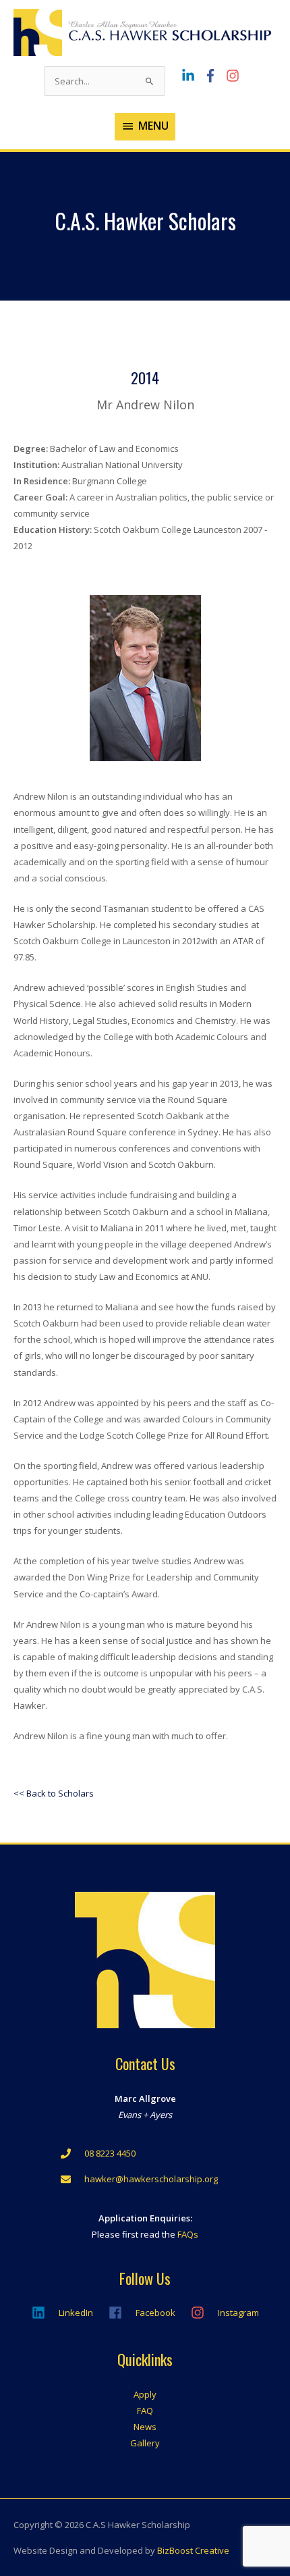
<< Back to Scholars (54, 1793)
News (145, 2427)
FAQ (145, 2411)
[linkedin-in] (192, 76)
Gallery (145, 2443)
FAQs (188, 2234)
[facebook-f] (214, 76)
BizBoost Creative (193, 2550)
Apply (145, 2394)
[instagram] (234, 76)
